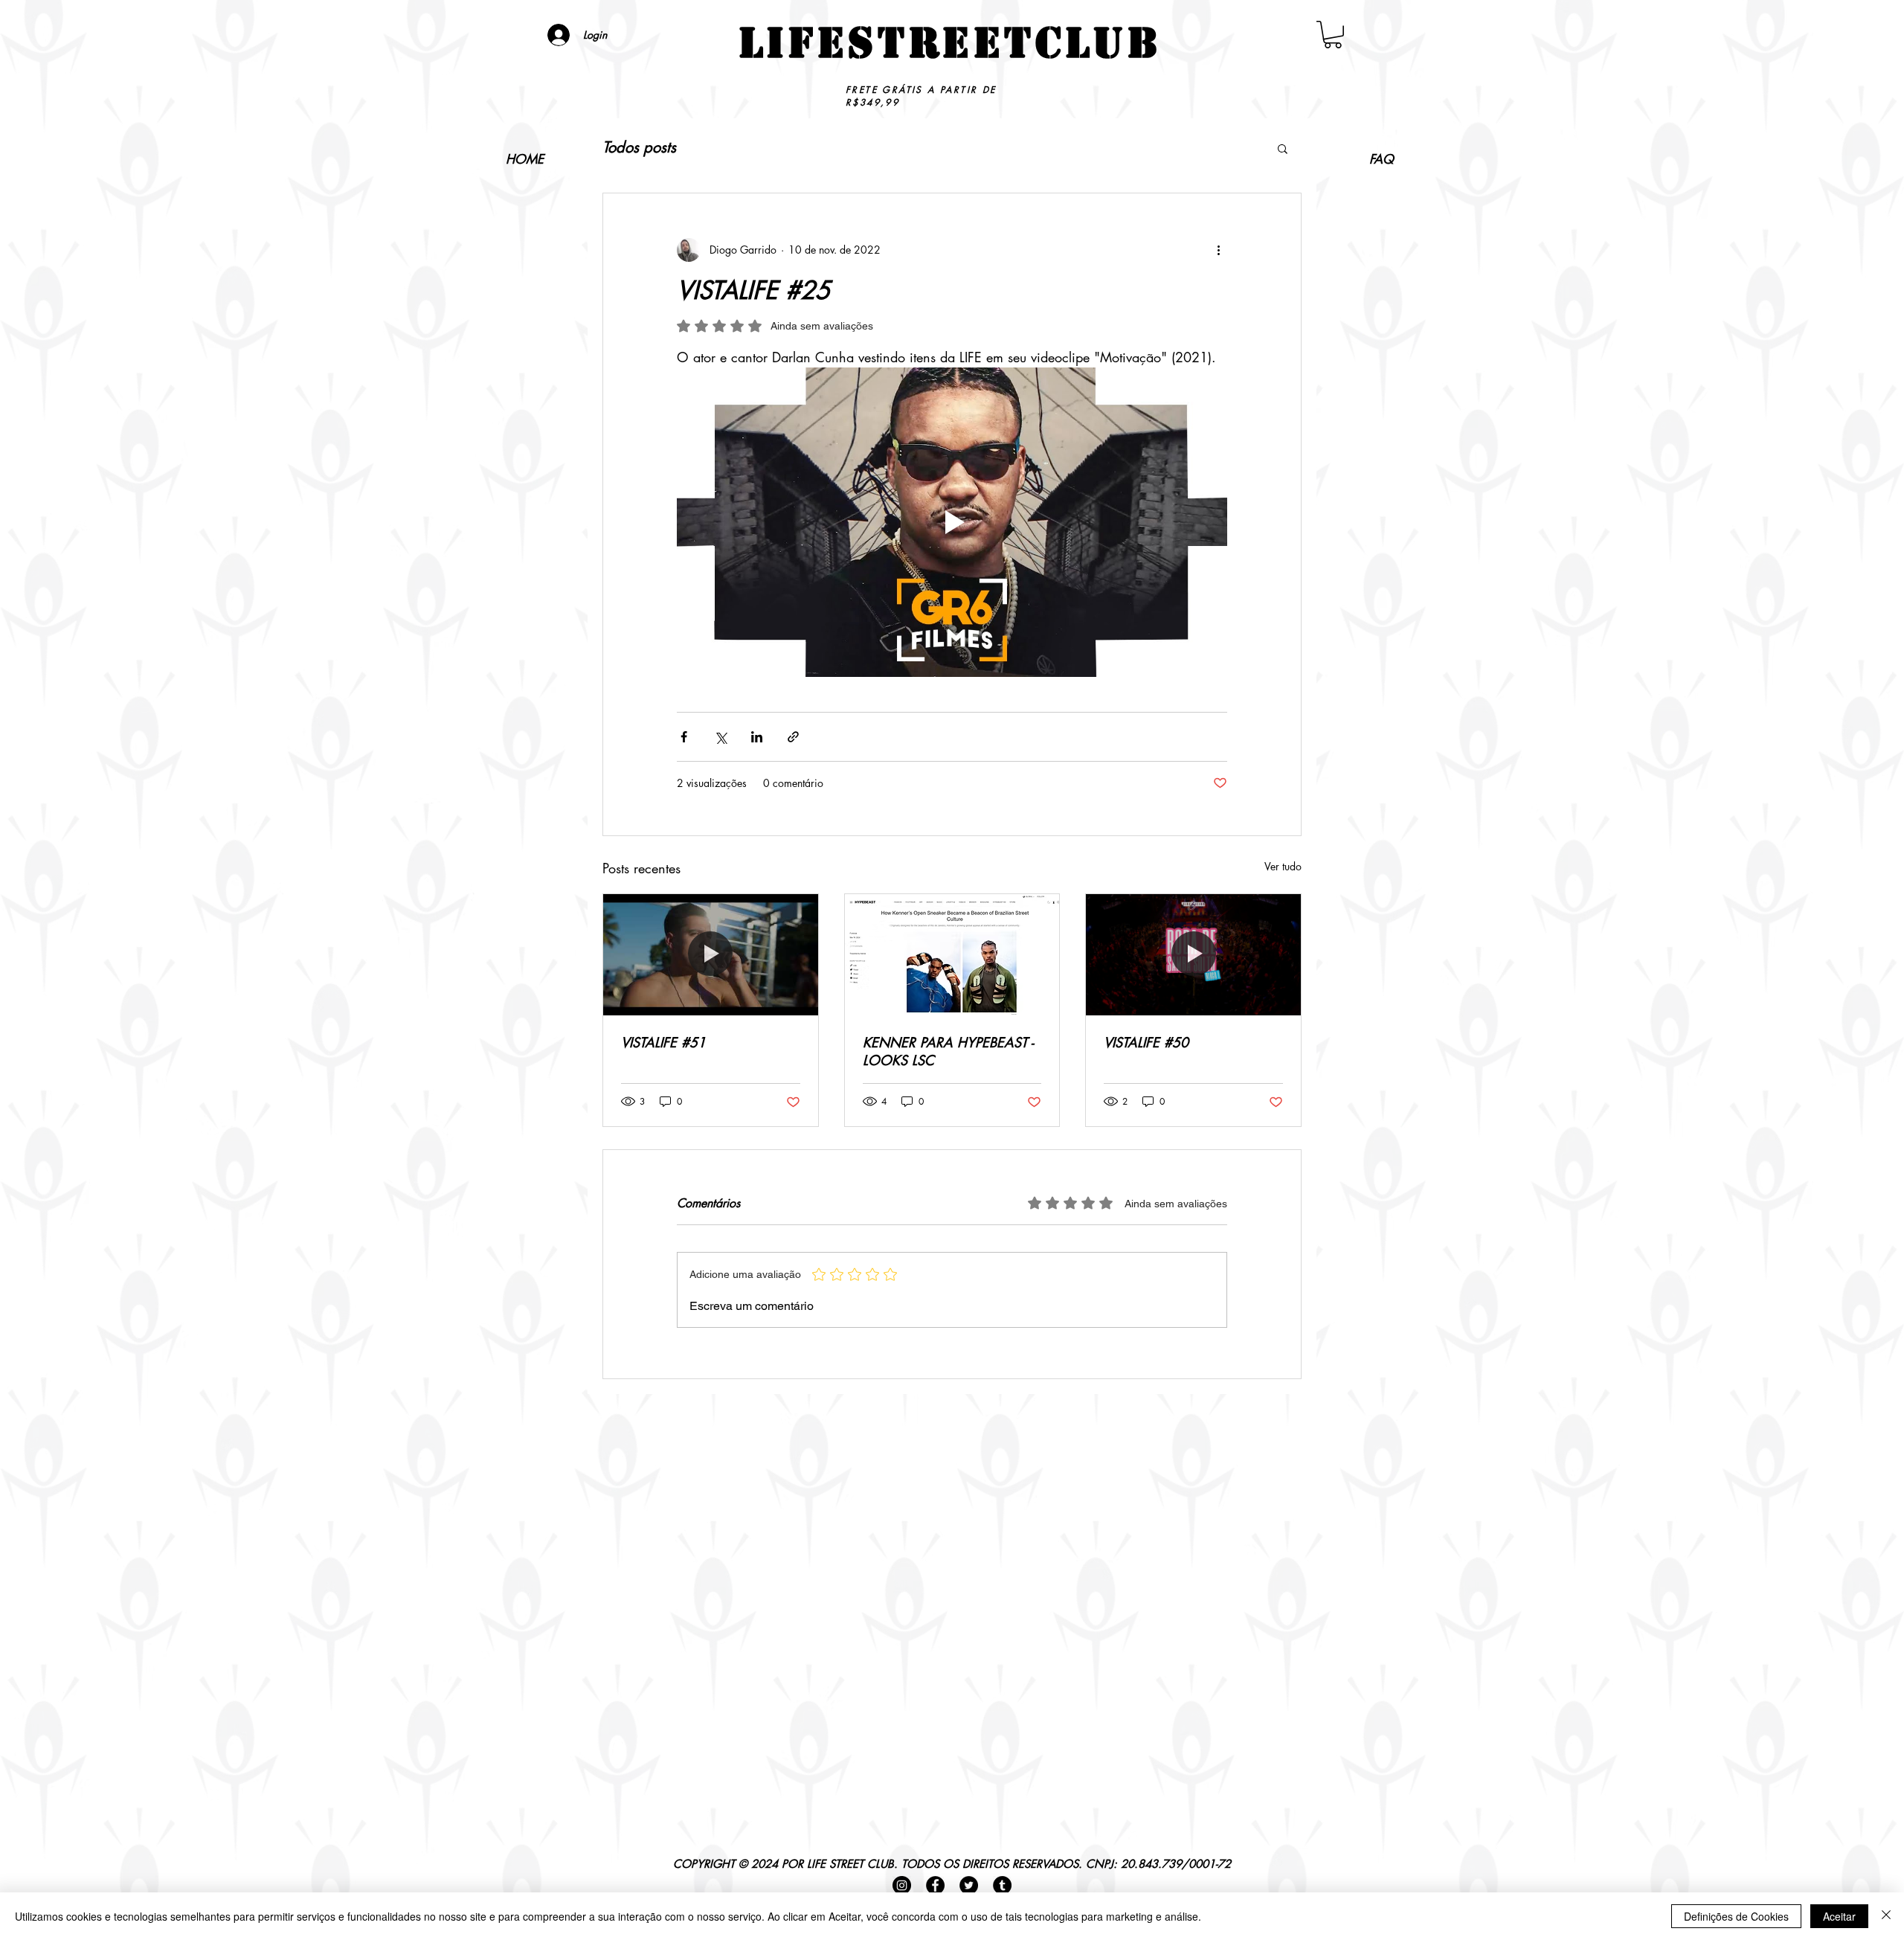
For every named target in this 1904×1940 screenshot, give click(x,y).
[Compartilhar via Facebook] (684, 737)
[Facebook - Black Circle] (935, 1885)
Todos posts (639, 148)
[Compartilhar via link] (793, 737)
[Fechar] (1886, 1916)
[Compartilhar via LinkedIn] (757, 737)
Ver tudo (1283, 866)
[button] (1333, 35)
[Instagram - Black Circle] (902, 1885)
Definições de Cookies (1736, 1916)
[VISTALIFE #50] (1193, 954)
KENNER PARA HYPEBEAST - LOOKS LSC (948, 1051)
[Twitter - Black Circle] (969, 1885)
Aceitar (1839, 1916)
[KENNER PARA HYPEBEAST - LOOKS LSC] (952, 954)
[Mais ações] (1218, 250)
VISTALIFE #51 (663, 1042)
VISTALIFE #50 (1146, 1042)
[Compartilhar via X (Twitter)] (720, 737)
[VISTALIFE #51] (711, 954)
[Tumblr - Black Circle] (1002, 1885)
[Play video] (952, 522)
